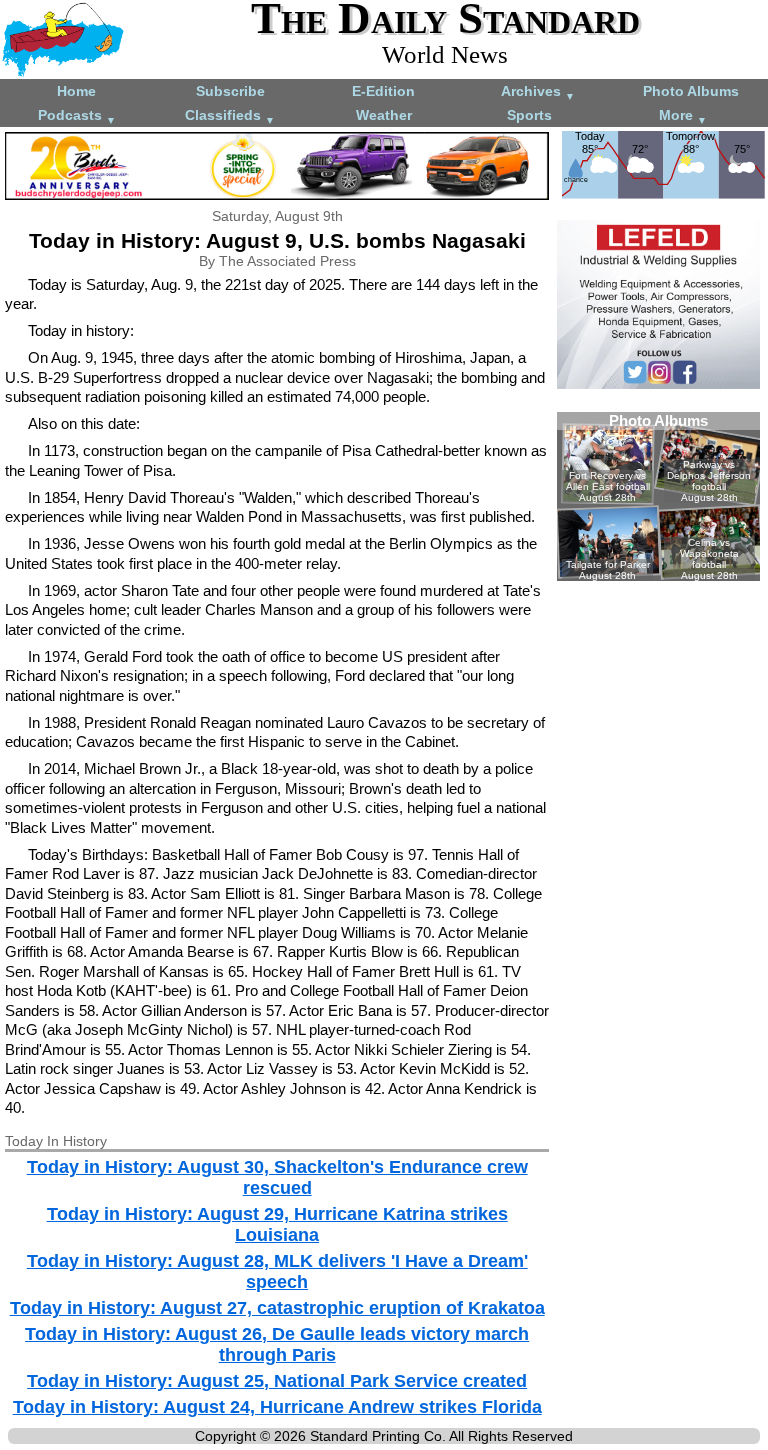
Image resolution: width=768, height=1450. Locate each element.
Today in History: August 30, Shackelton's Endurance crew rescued (277, 1177)
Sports (529, 115)
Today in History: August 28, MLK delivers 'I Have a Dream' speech (277, 1271)
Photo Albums (691, 91)
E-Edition (383, 91)
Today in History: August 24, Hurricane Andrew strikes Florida (277, 1407)
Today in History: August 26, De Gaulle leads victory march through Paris (277, 1344)
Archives (538, 92)
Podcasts (77, 116)
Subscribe (230, 91)
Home (76, 91)
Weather (384, 115)
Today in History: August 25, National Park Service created (277, 1381)
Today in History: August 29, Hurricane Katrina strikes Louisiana (277, 1224)
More (683, 116)
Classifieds (230, 116)
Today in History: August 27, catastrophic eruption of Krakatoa (277, 1308)
